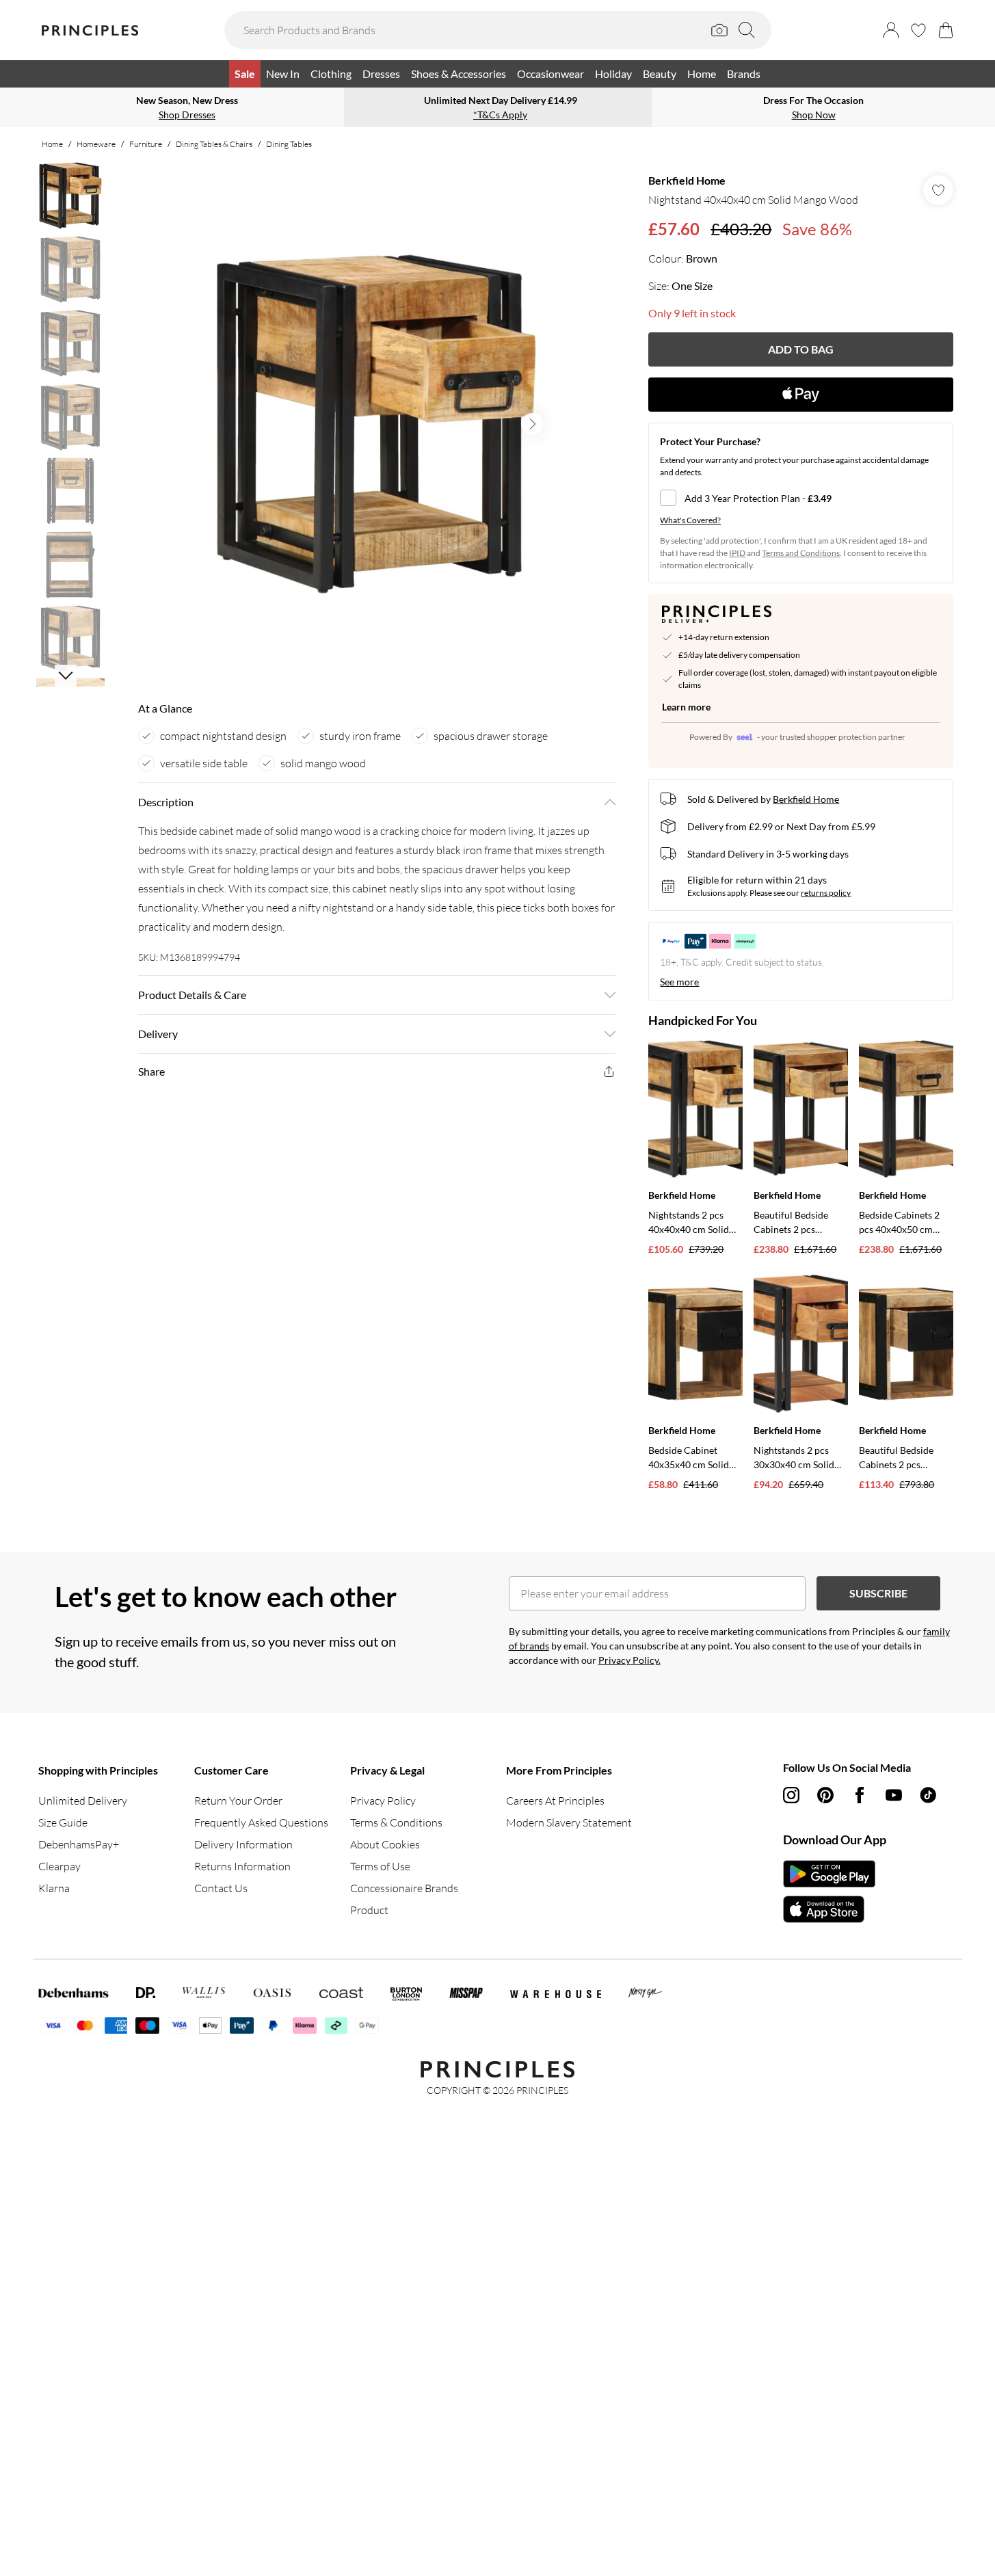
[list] (376, 424)
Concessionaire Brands (404, 1888)
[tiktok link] (928, 1795)
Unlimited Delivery (83, 1801)
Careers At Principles (555, 1801)
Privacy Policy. (629, 1660)
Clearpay (59, 1866)
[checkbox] (801, 498)
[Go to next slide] (532, 424)
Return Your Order (238, 1801)
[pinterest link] (825, 1795)
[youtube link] (894, 1795)
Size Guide (63, 1822)
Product (369, 1910)
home (52, 144)
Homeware (96, 144)
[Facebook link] (860, 1795)
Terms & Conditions (396, 1822)
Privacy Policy (383, 1801)
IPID (737, 553)
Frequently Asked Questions (261, 1822)
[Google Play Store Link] (829, 1874)
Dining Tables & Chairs (214, 144)
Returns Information (242, 1866)
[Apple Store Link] (829, 1909)
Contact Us (221, 1888)
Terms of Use (380, 1866)
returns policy (826, 893)
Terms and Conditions (801, 553)
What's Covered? (690, 520)
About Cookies (385, 1844)
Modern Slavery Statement (569, 1822)
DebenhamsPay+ (79, 1844)
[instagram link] (791, 1795)
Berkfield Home (687, 180)
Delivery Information (243, 1844)
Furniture (146, 144)
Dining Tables (289, 144)
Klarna (54, 1888)
